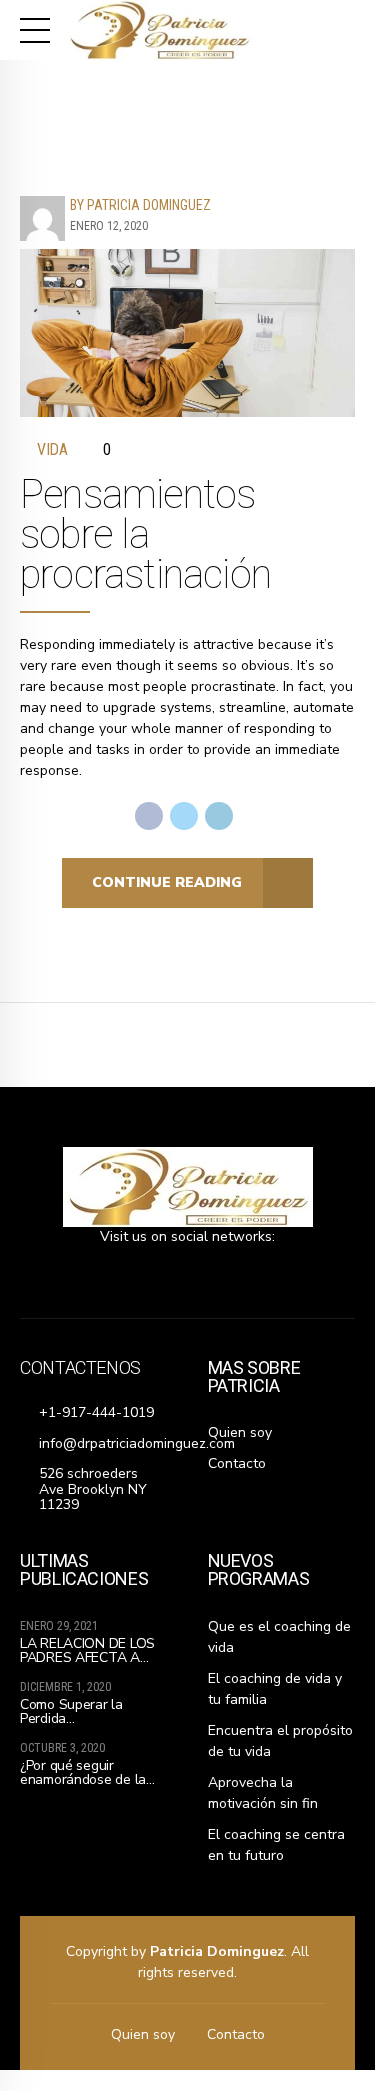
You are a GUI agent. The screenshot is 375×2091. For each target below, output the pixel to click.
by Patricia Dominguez (140, 205)
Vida (52, 449)
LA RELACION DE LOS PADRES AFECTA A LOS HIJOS (87, 1657)
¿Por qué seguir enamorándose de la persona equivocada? (85, 1779)
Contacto (237, 1463)
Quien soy (240, 1432)
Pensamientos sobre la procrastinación (145, 534)
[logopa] (188, 1187)
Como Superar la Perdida (71, 1711)
